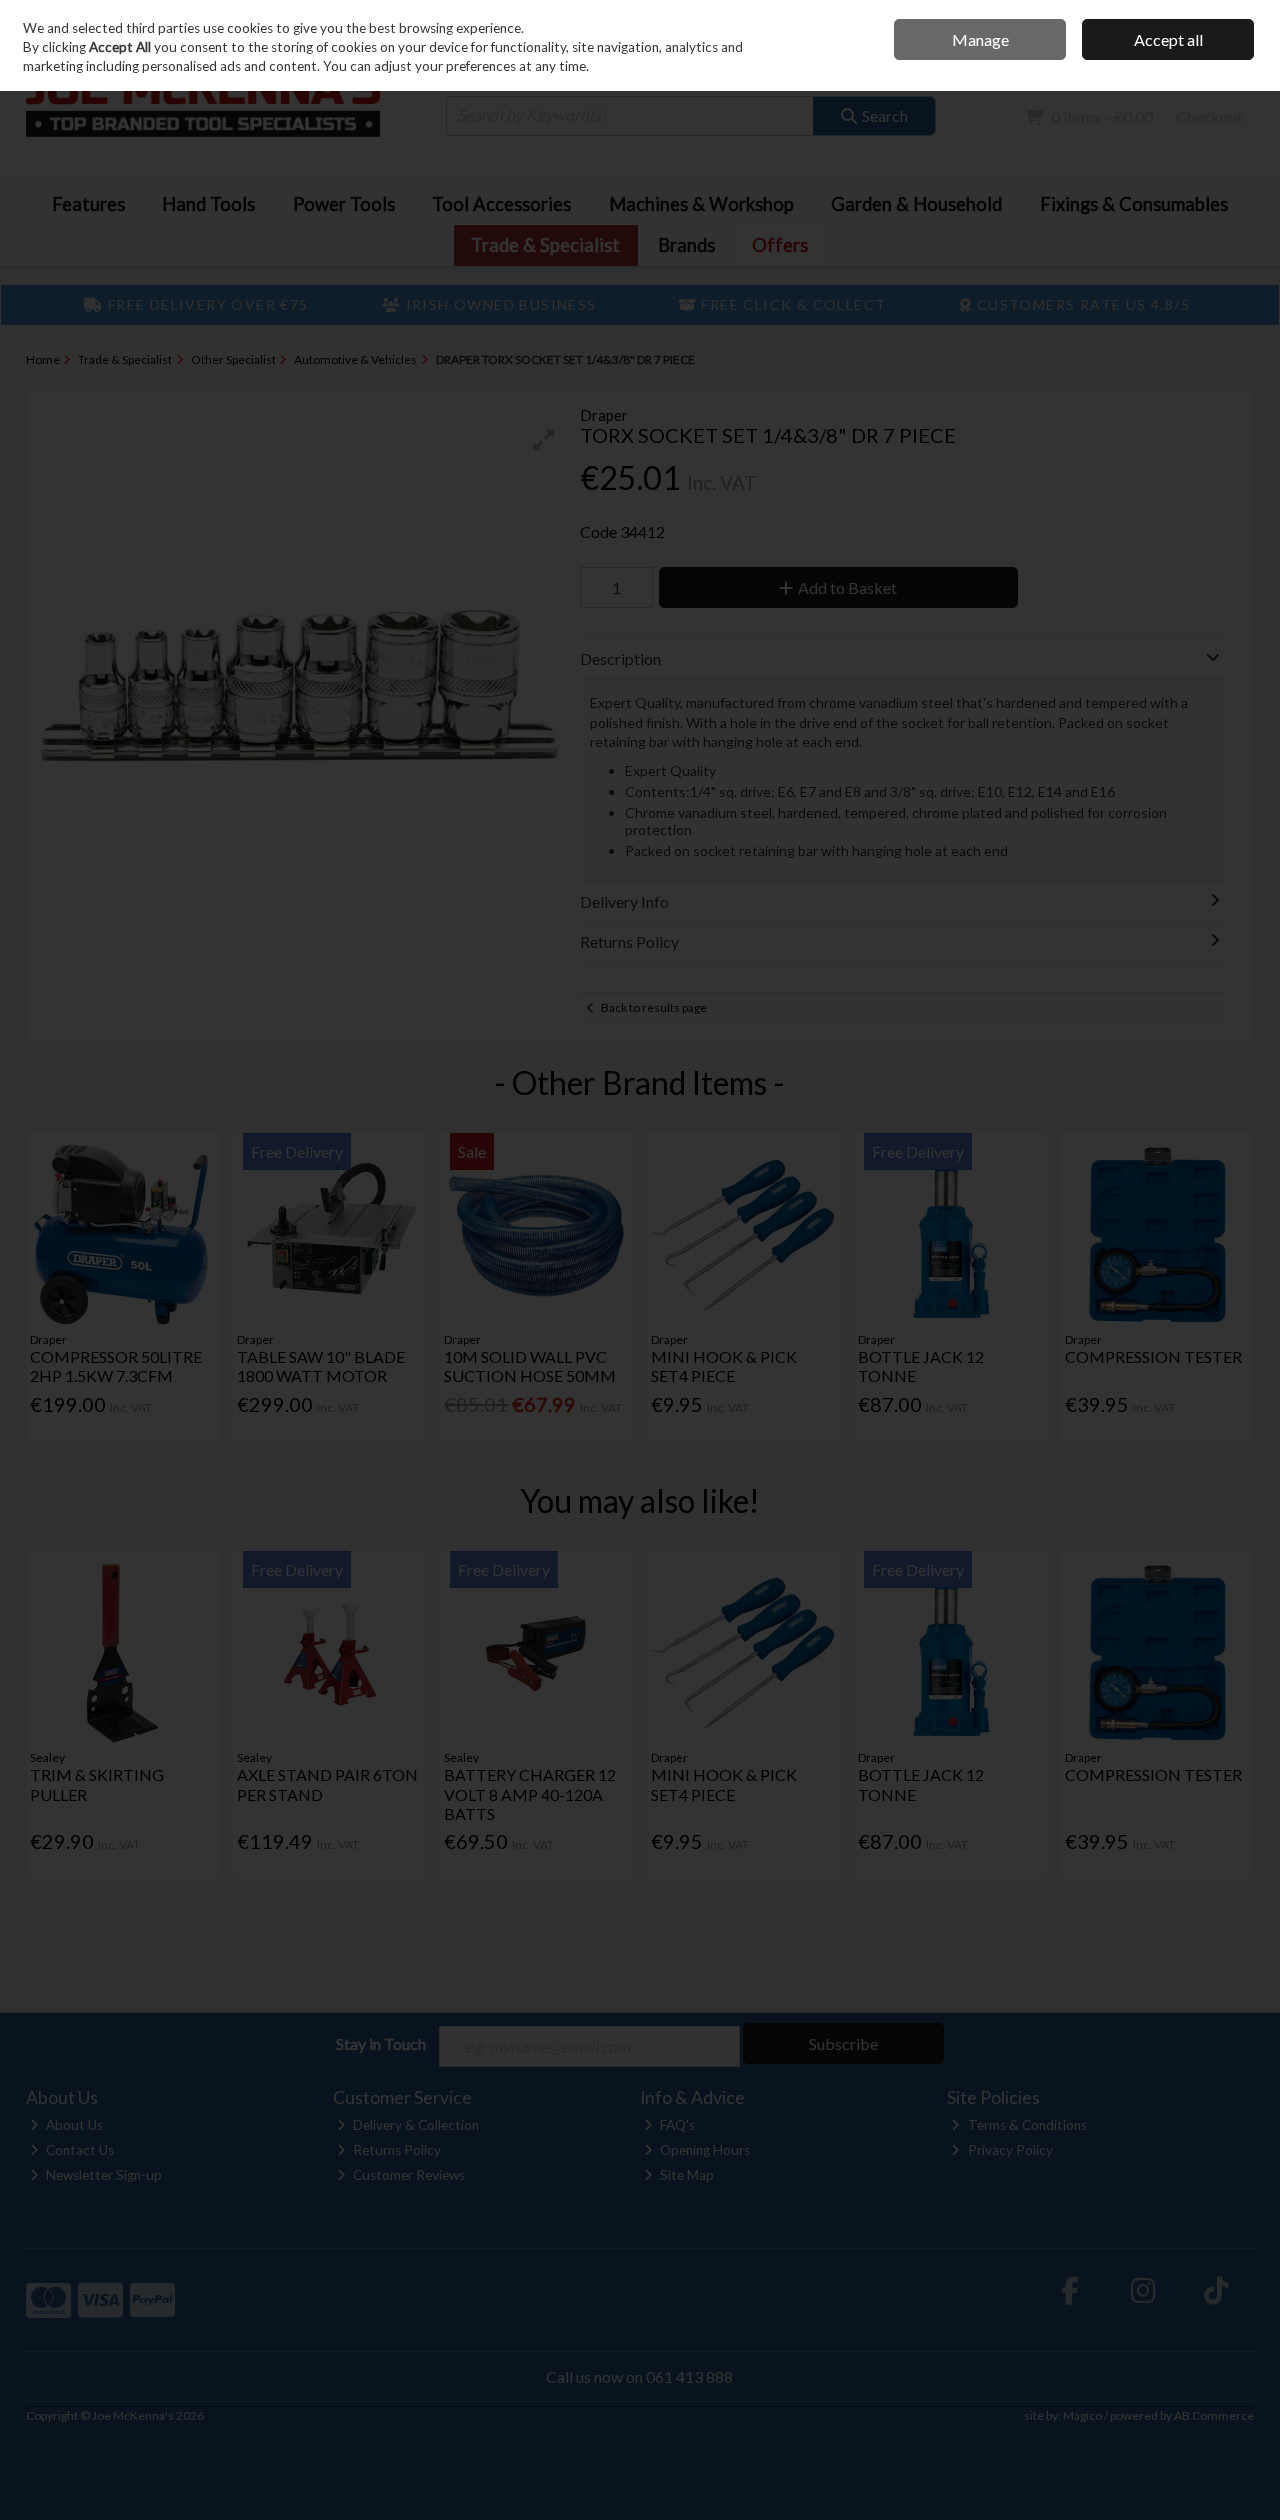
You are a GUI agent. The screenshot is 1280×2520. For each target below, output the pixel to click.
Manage (980, 39)
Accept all (1168, 39)
